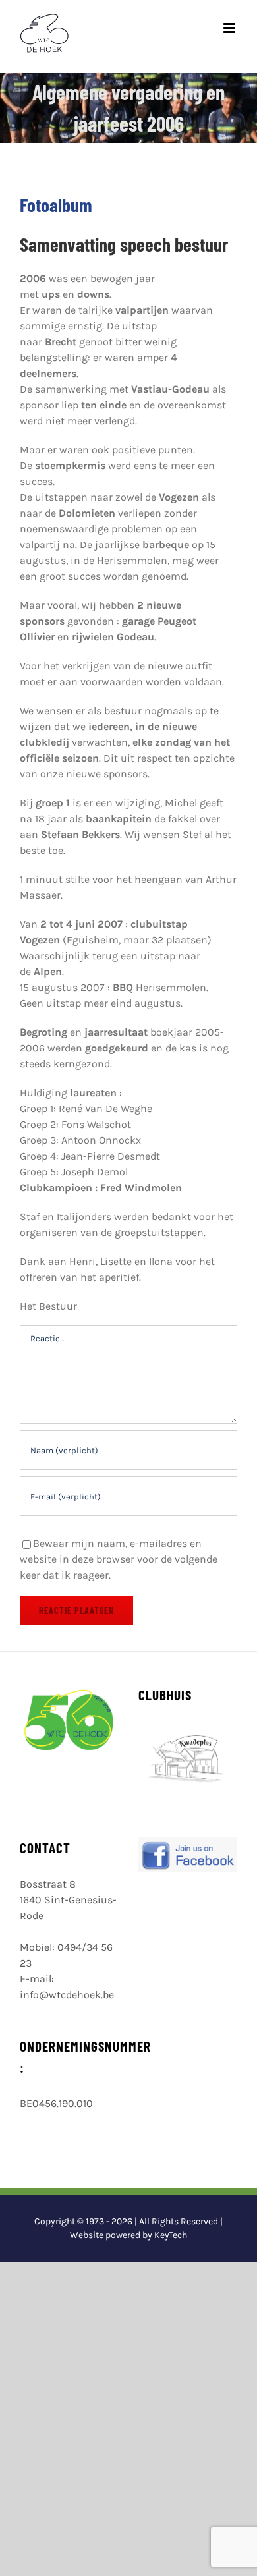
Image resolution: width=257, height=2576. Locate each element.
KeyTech (171, 2235)
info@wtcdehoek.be (67, 1995)
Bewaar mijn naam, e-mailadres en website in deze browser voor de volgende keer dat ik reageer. (119, 1559)
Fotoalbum (56, 205)
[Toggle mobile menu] (230, 28)
